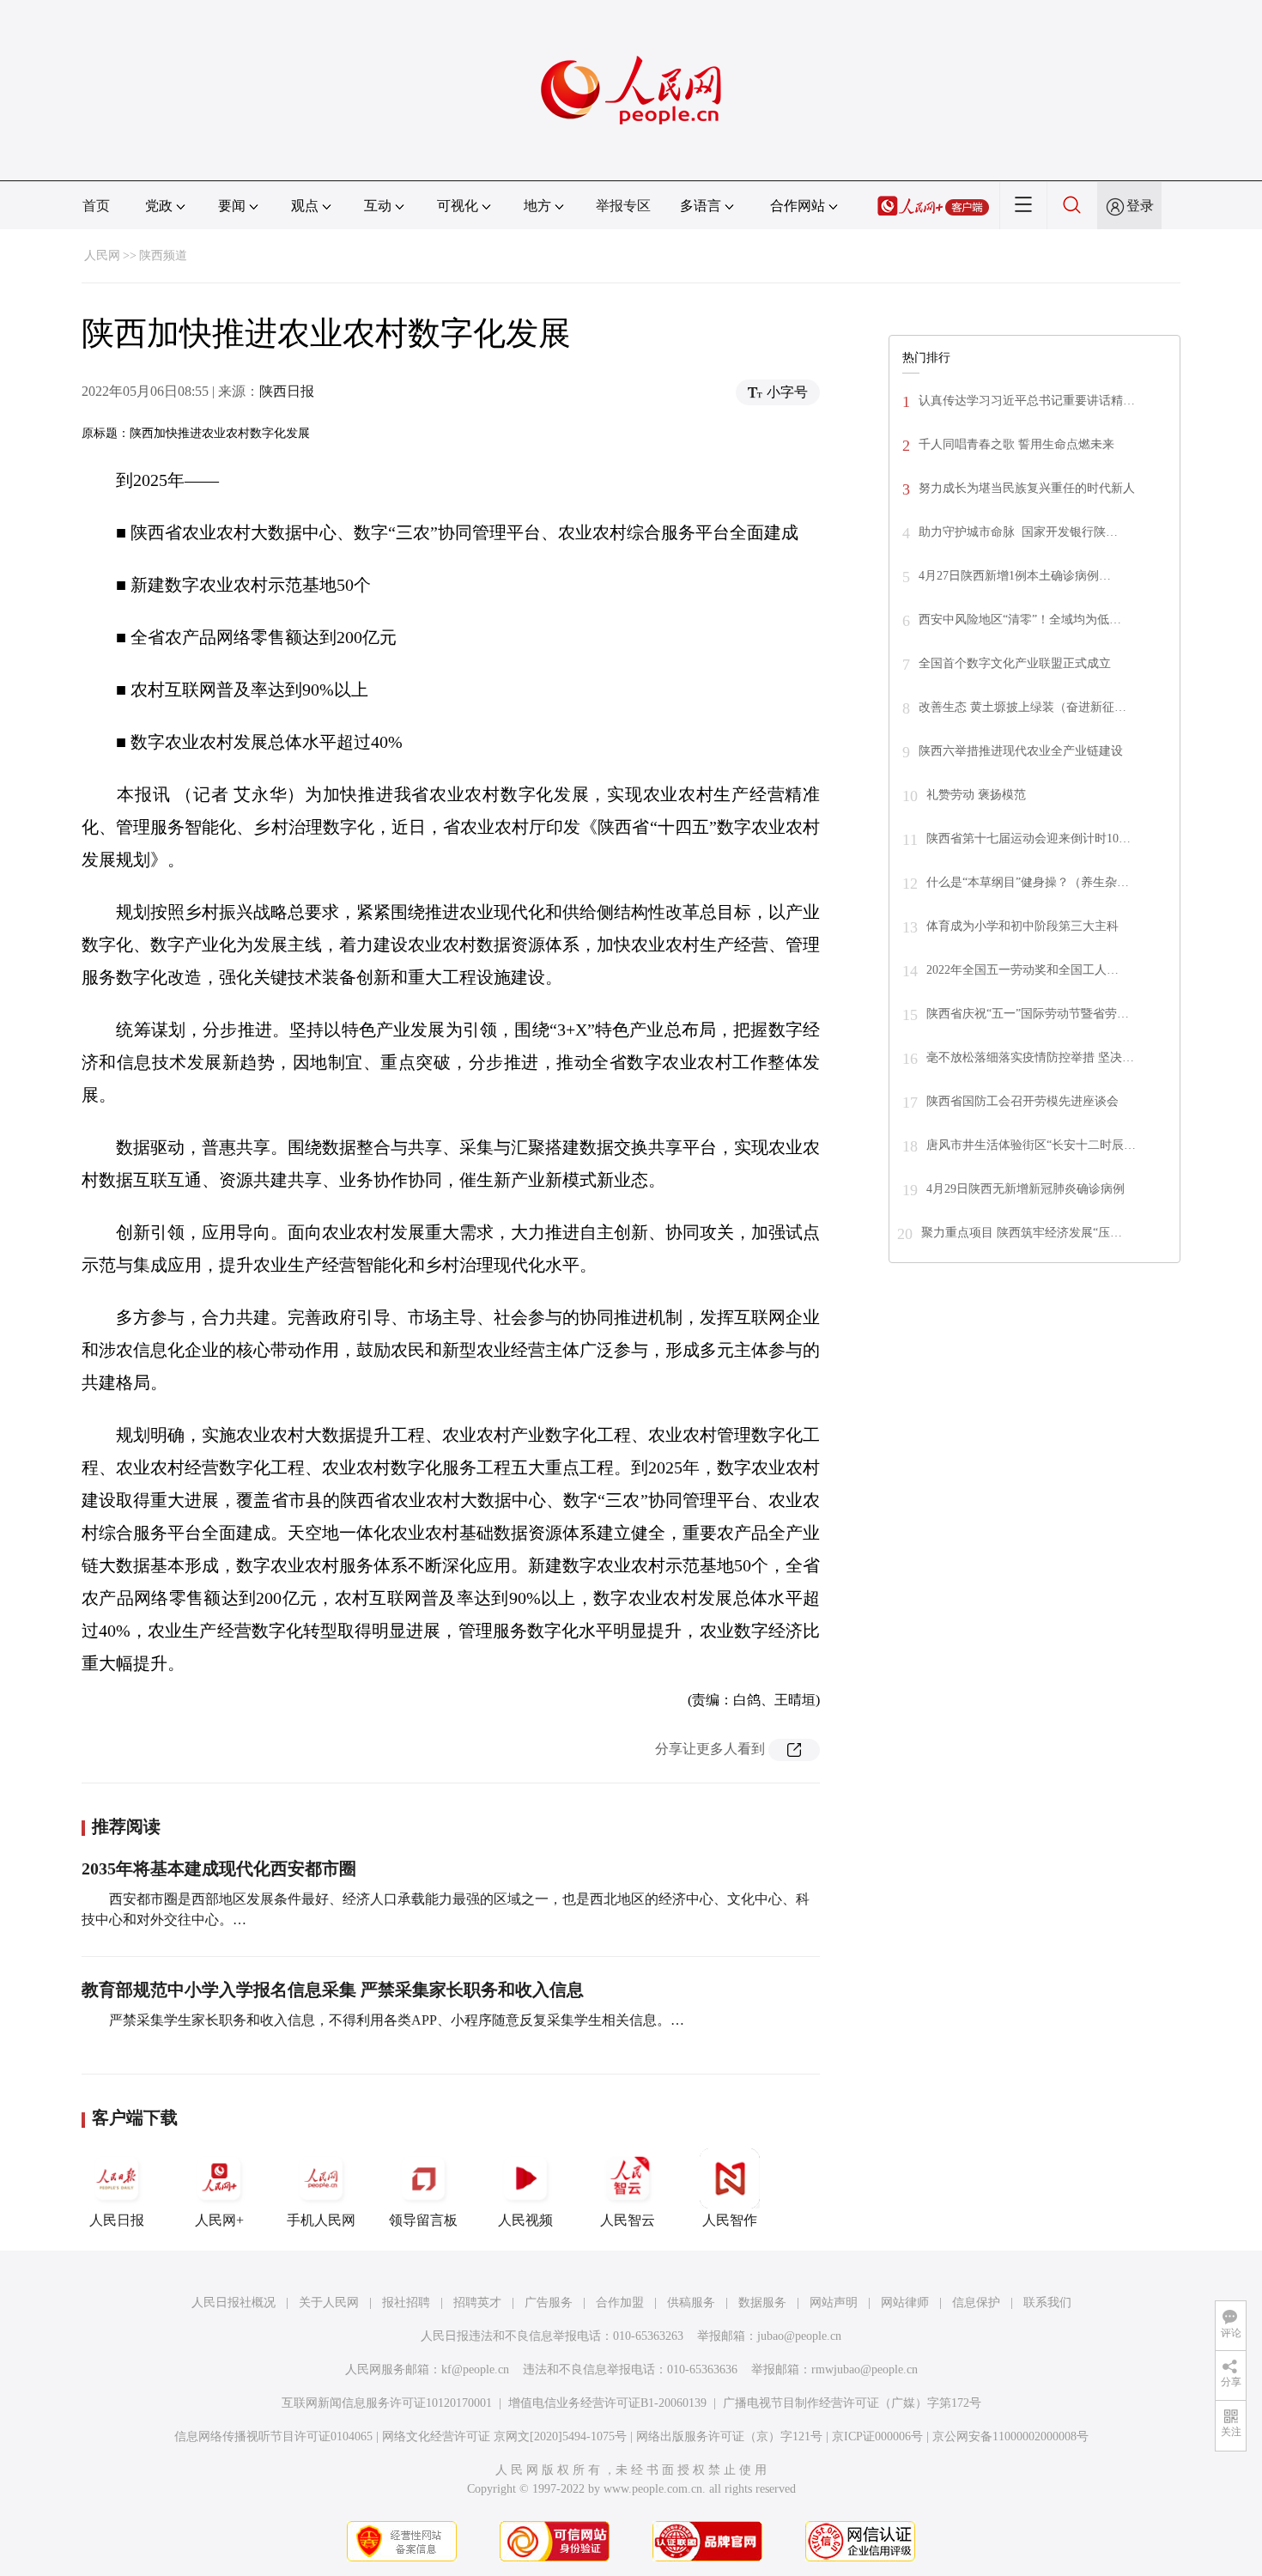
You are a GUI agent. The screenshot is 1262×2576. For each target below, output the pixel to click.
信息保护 (976, 2303)
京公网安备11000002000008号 (1010, 2436)
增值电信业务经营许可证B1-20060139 (607, 2403)
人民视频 (525, 2220)
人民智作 (730, 2220)
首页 (96, 206)
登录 (1140, 206)
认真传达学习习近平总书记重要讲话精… (1027, 401)
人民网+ (219, 2220)
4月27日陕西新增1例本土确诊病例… (1015, 576)
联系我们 (1047, 2303)
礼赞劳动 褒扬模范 (976, 795)
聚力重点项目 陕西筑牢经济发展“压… (1022, 1233)
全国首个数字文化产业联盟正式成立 (1015, 663)
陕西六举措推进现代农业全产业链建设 (1021, 751)
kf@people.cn (475, 2369)
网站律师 (905, 2303)
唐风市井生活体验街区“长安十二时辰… (1031, 1145)
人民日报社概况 (234, 2303)
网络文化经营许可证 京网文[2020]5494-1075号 (504, 2436)
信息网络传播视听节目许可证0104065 (273, 2436)
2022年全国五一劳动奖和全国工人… (1022, 970)
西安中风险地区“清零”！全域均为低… (1020, 620)
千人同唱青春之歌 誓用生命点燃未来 (1016, 444)
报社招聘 (406, 2303)
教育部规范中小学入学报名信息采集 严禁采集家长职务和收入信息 (333, 1990)
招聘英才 (477, 2303)
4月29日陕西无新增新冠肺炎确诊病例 (1025, 1189)
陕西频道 (163, 255)
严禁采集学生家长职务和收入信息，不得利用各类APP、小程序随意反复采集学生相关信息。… (397, 2020)
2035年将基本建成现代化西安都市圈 (219, 1868)
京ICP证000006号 (877, 2436)
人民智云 (628, 2220)
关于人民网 (329, 2303)
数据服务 (762, 2303)
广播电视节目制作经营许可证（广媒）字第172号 (852, 2403)
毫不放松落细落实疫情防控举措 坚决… (1030, 1057)
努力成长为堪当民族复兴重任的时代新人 (1027, 488)
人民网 (102, 255)
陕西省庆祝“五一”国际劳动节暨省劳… (1028, 1014)
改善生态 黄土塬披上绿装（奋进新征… (1022, 707)
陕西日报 (287, 391)
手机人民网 (321, 2220)
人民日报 (117, 2220)
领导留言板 (423, 2220)
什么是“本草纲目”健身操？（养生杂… (1028, 882)
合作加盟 (620, 2303)
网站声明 (834, 2303)
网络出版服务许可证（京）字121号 (729, 2436)
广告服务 (549, 2303)
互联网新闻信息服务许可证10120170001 (387, 2403)
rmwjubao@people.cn (865, 2369)
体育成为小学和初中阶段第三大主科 (1022, 926)
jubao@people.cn (799, 2336)
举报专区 (623, 206)
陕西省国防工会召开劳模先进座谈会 (1022, 1101)
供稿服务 (691, 2303)
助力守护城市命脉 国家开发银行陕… (1018, 532)
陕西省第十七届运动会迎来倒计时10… (1028, 838)
